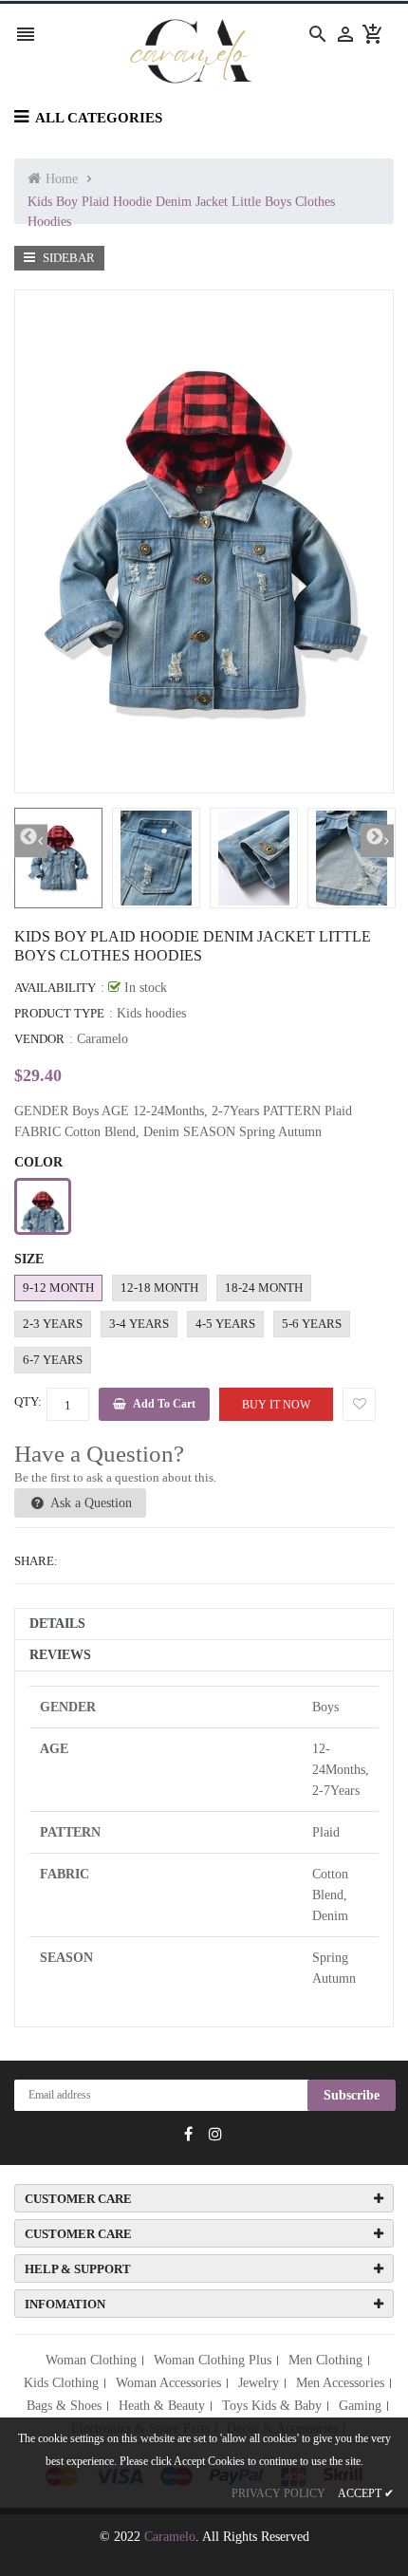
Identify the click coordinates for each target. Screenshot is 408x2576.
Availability (55, 988)
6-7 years (53, 1360)
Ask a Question (90, 1503)
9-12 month (58, 1288)
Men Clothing (325, 2360)
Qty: (28, 1401)
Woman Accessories (168, 2383)
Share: (36, 1561)
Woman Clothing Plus (213, 2360)
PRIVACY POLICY (278, 2493)
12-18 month (159, 1288)
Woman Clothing (91, 2360)
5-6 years (312, 1324)
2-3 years (53, 1324)
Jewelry (259, 2383)
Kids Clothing (61, 2383)
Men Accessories (340, 2383)
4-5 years (225, 1324)
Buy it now (276, 1405)
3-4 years (139, 1324)
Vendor (39, 1039)
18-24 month (264, 1288)
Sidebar (67, 258)
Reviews (60, 1655)
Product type (59, 1013)
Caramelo (102, 1039)
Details (57, 1624)
